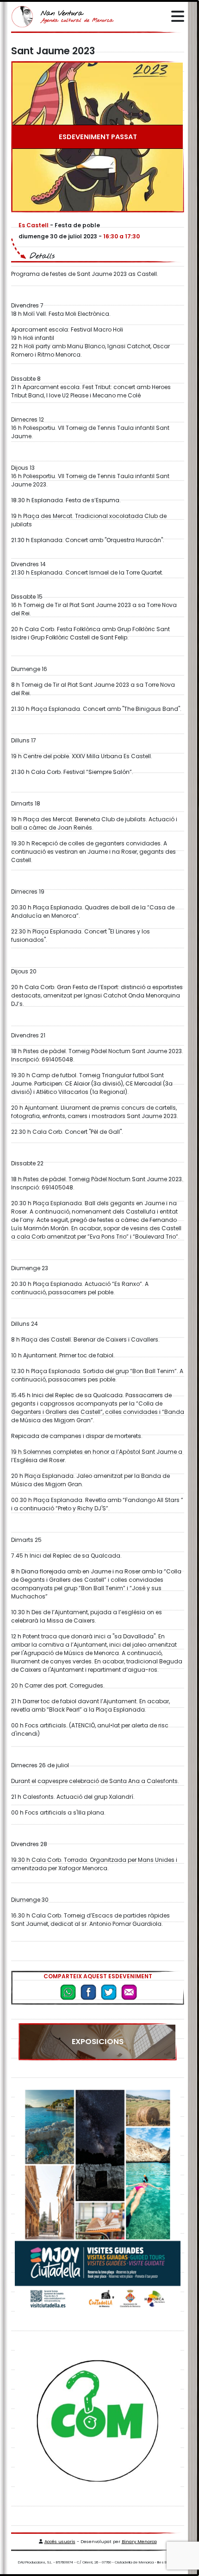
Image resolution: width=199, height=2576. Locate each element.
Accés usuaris (60, 2541)
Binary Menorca (139, 2541)
